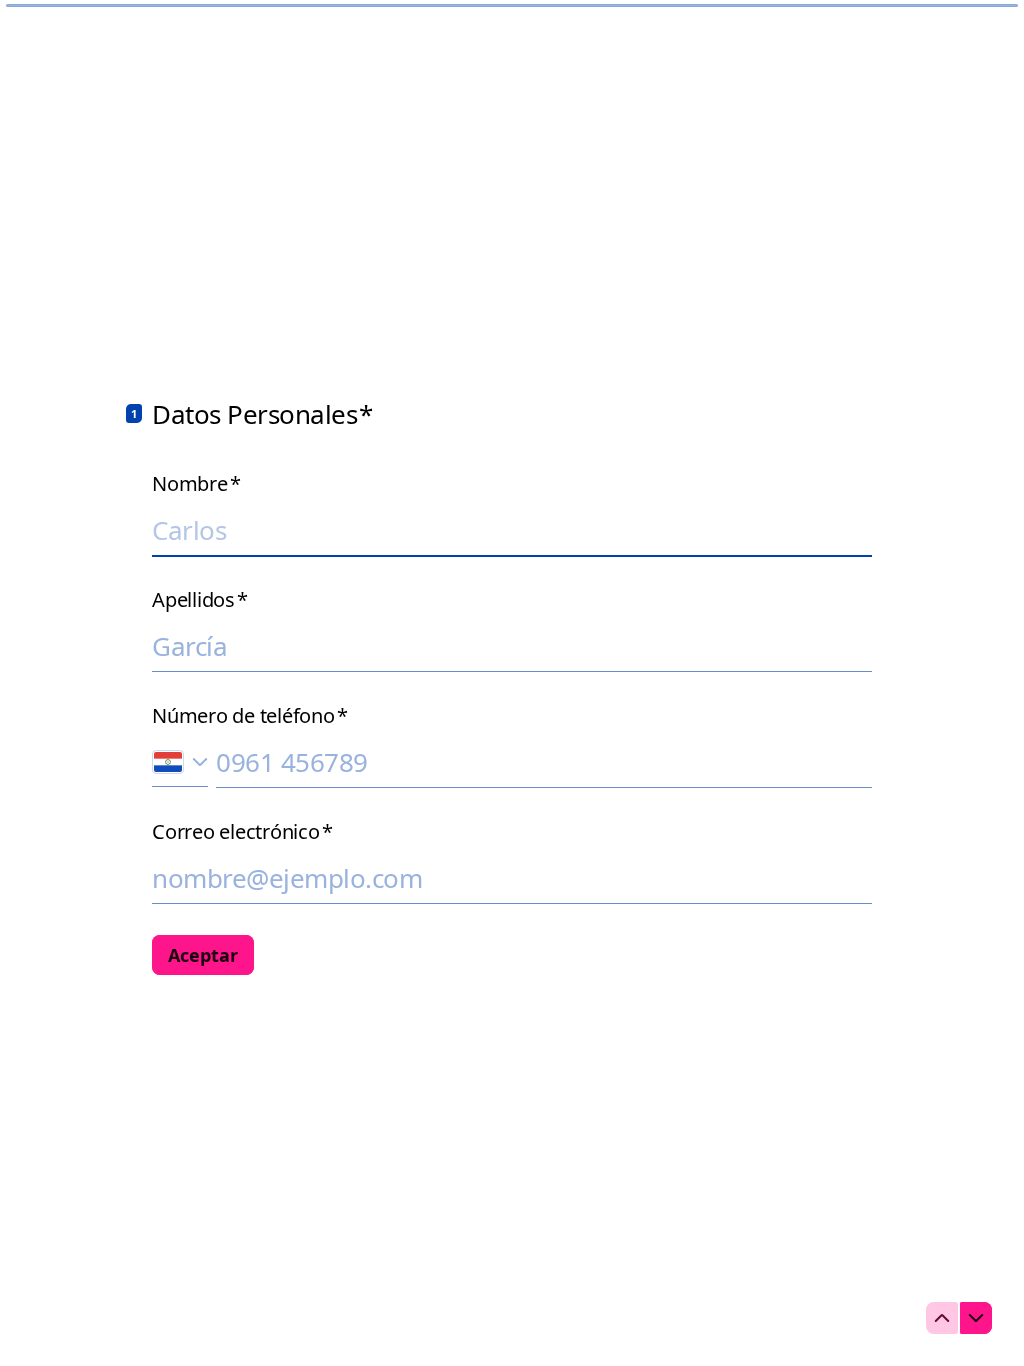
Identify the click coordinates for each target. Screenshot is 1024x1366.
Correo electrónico (242, 832)
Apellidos (200, 600)
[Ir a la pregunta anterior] (942, 1318)
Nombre (196, 484)
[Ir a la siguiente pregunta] (976, 1318)
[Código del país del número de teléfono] (180, 761)
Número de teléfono (249, 716)
